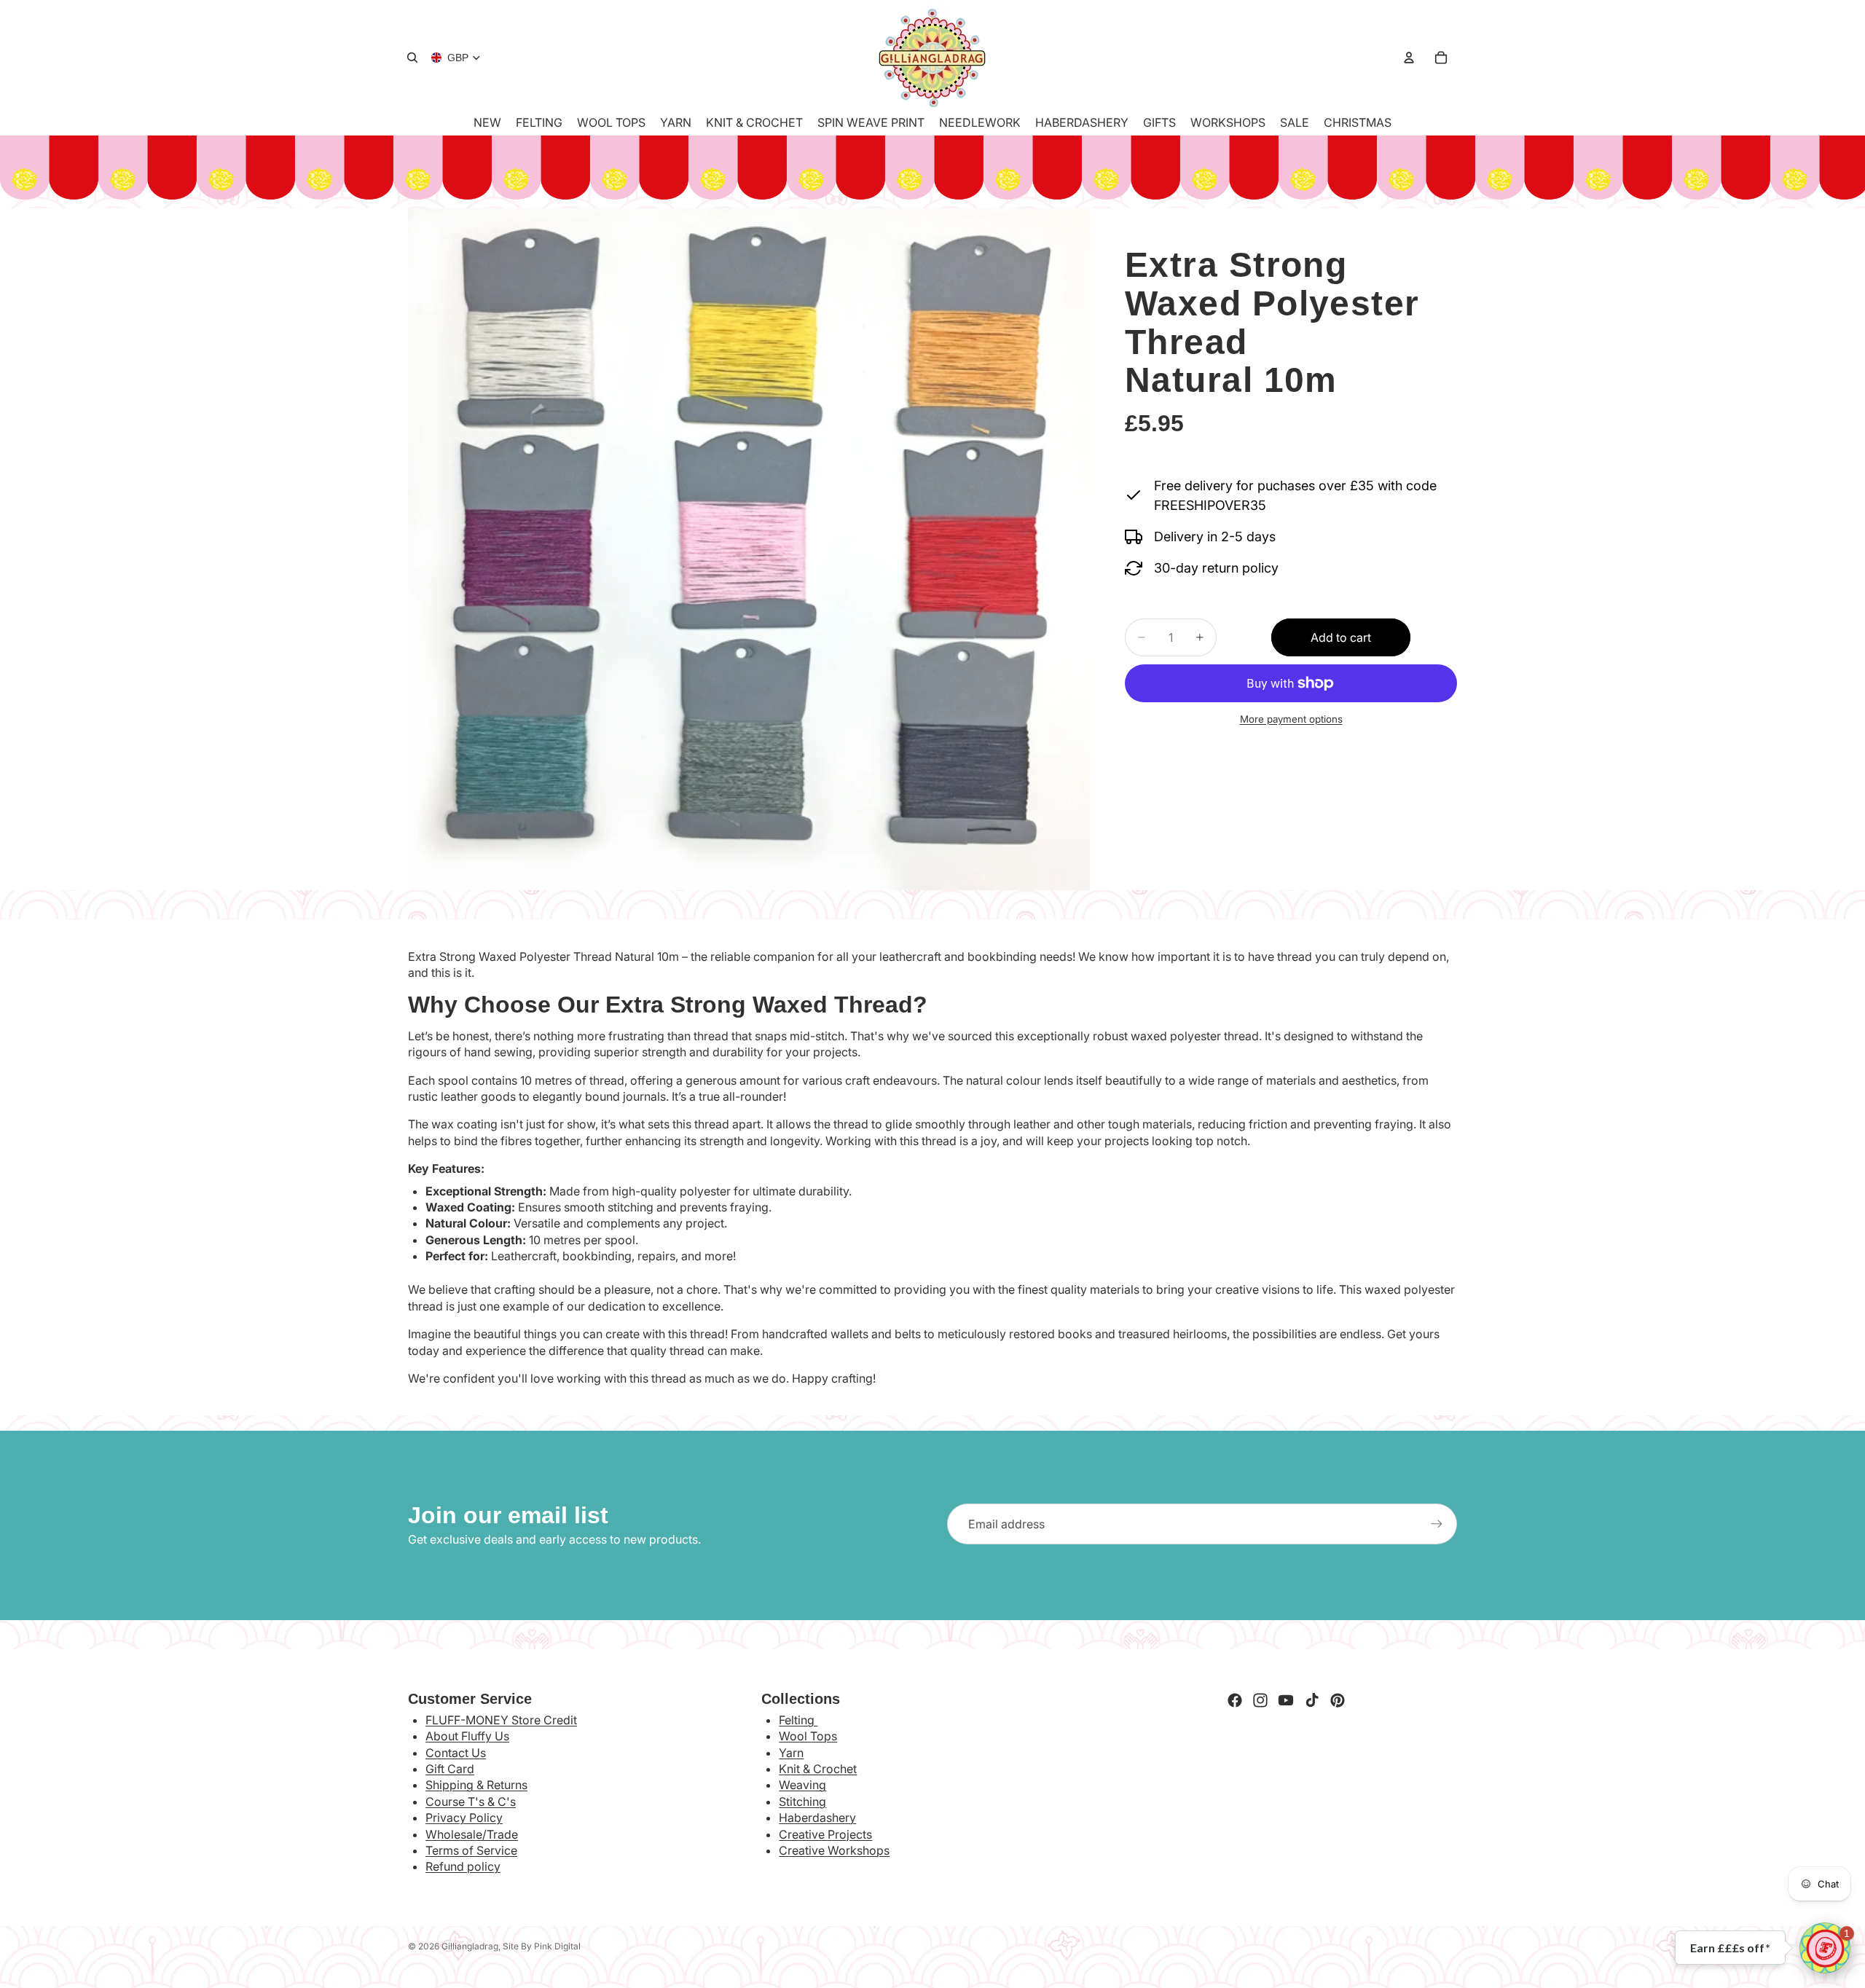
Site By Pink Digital (542, 1946)
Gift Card (450, 1769)
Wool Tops (808, 1736)
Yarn (791, 1753)
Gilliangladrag (470, 1946)
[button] (1825, 1948)
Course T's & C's (471, 1802)
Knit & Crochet (818, 1769)
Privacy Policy (464, 1818)
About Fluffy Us (467, 1736)
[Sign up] (1437, 1524)
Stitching (802, 1802)
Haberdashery (817, 1818)
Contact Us (456, 1753)
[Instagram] (1260, 1700)
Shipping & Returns (476, 1785)
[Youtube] (1286, 1700)
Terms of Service (471, 1850)
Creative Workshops (834, 1850)
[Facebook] (1235, 1700)
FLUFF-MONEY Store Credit (501, 1720)
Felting (798, 1720)
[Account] (1409, 58)
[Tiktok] (1312, 1700)
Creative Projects (825, 1834)
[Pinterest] (1338, 1700)
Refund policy (463, 1866)
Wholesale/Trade (472, 1834)
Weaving (802, 1785)
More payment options (1291, 719)
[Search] (412, 58)
